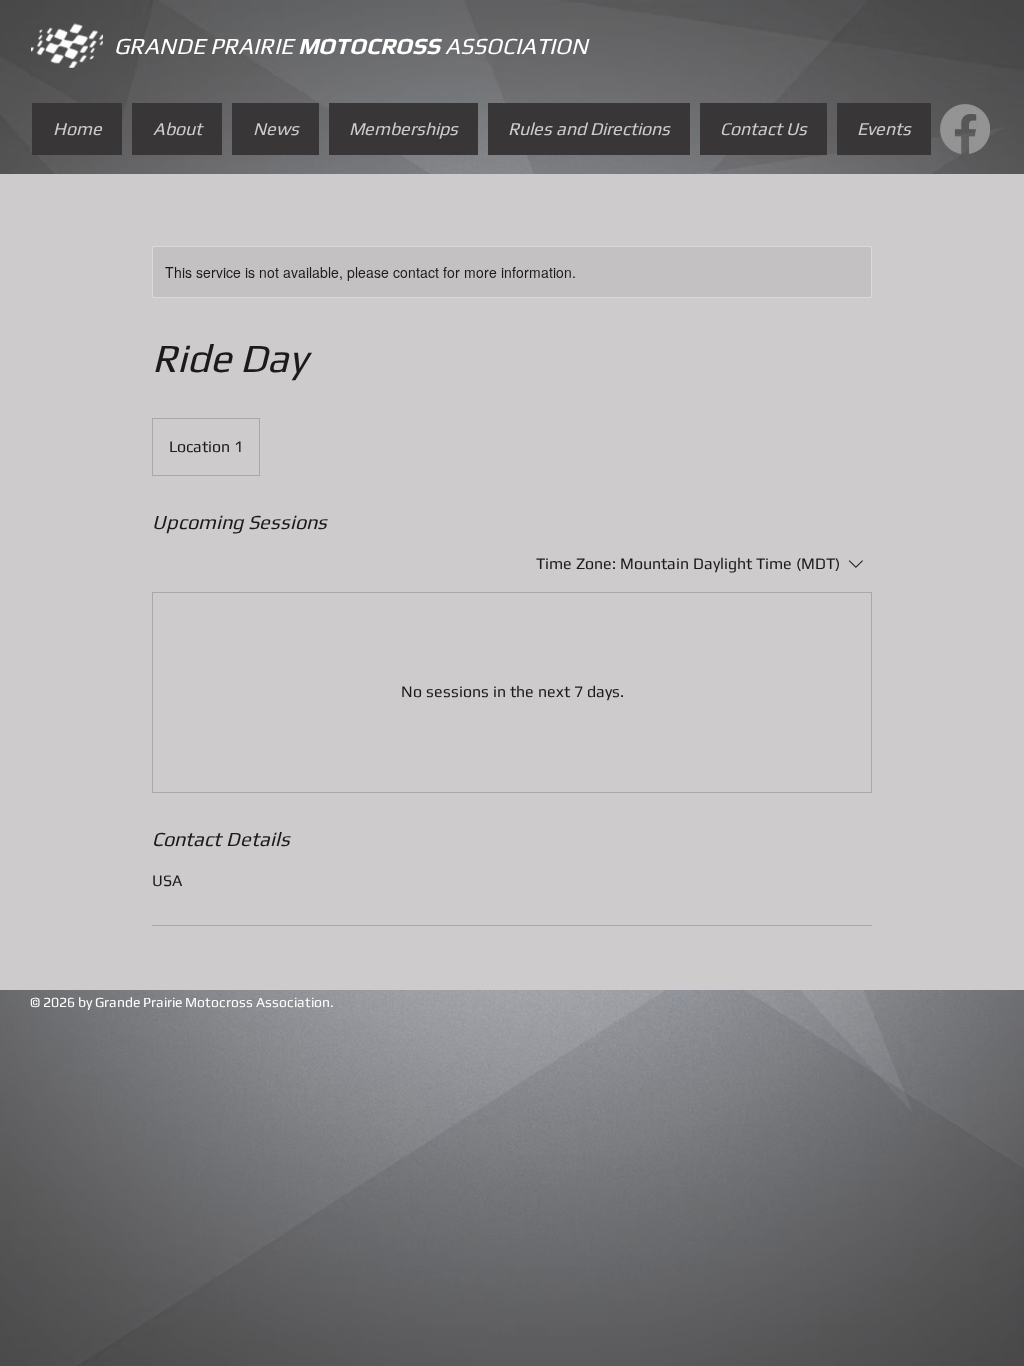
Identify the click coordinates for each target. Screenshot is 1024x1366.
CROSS (405, 45)
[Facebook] (965, 129)
